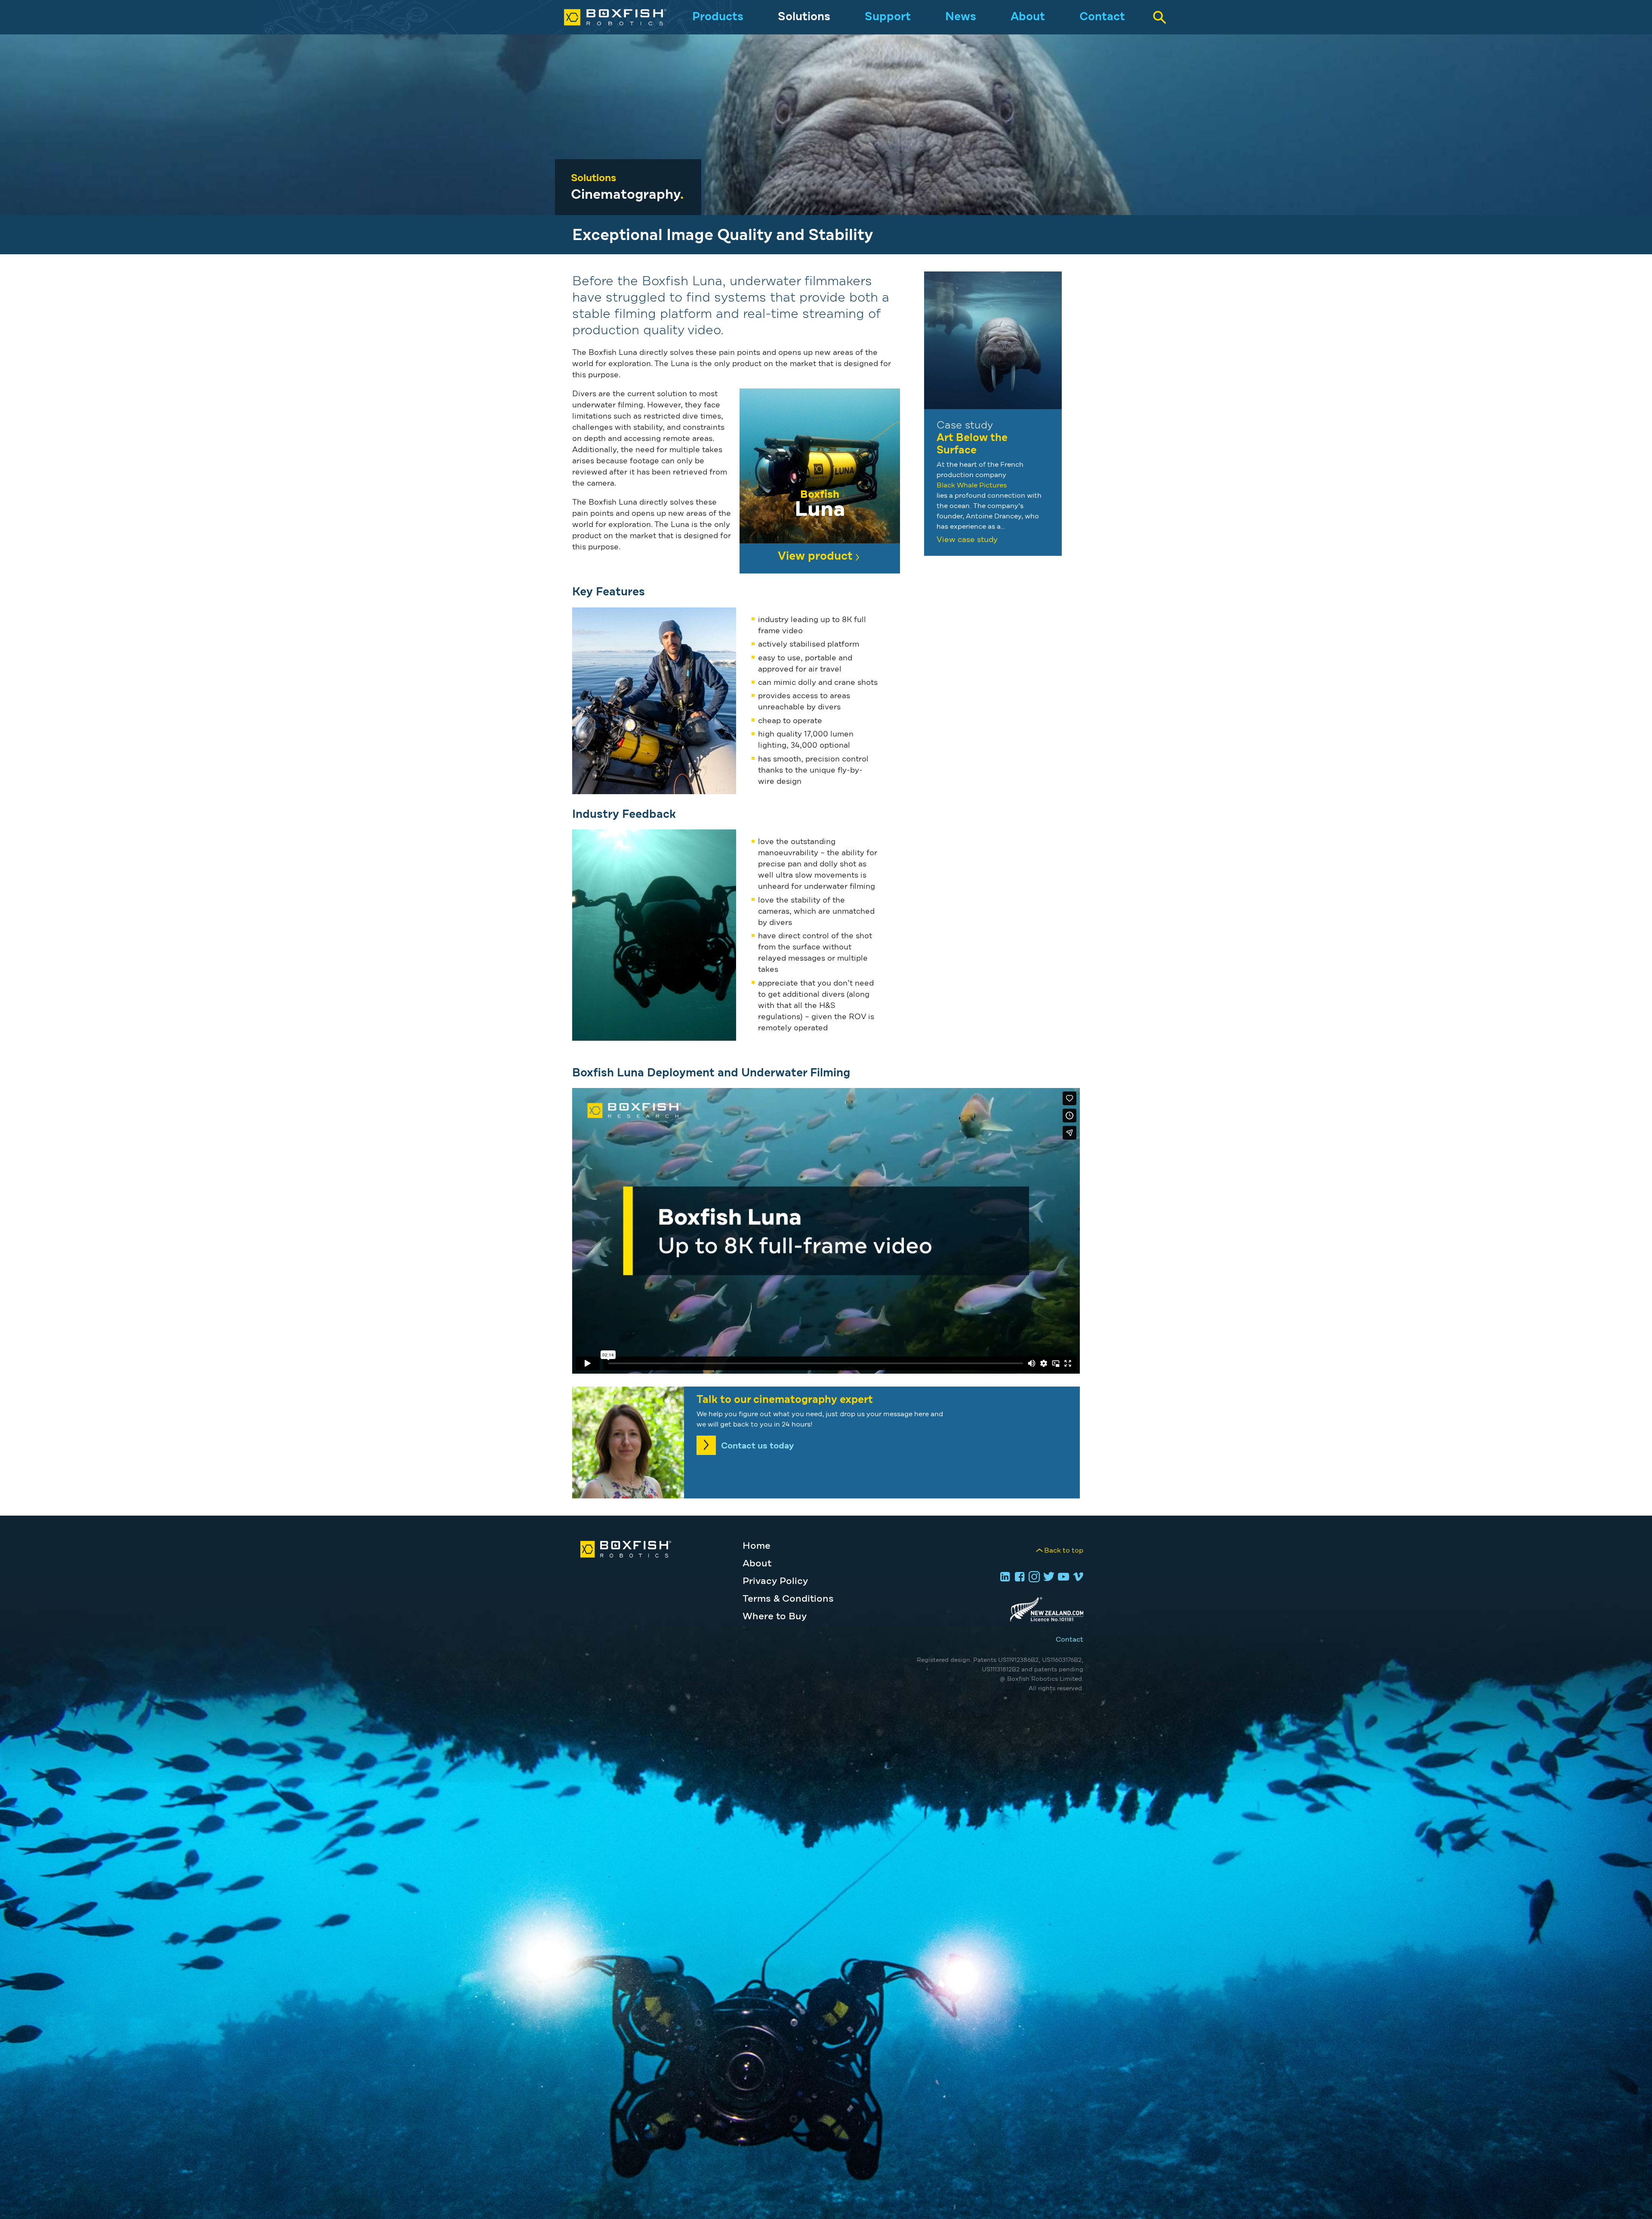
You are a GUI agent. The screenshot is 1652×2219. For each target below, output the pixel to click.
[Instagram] (1033, 1578)
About (1028, 17)
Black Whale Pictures (972, 485)
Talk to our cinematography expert (785, 1400)
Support (888, 17)
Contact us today (757, 1446)
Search (1159, 17)
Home (757, 1546)
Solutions (804, 17)
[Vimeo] (1077, 1578)
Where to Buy (775, 1617)
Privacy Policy (775, 1581)
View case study (967, 540)
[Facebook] (1018, 1578)
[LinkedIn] (1004, 1578)
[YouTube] (1062, 1578)
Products (718, 17)
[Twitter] (1048, 1578)
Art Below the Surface (972, 444)
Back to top (1064, 1550)
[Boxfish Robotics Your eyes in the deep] (606, 17)
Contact (1102, 17)
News (961, 17)
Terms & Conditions (788, 1599)
